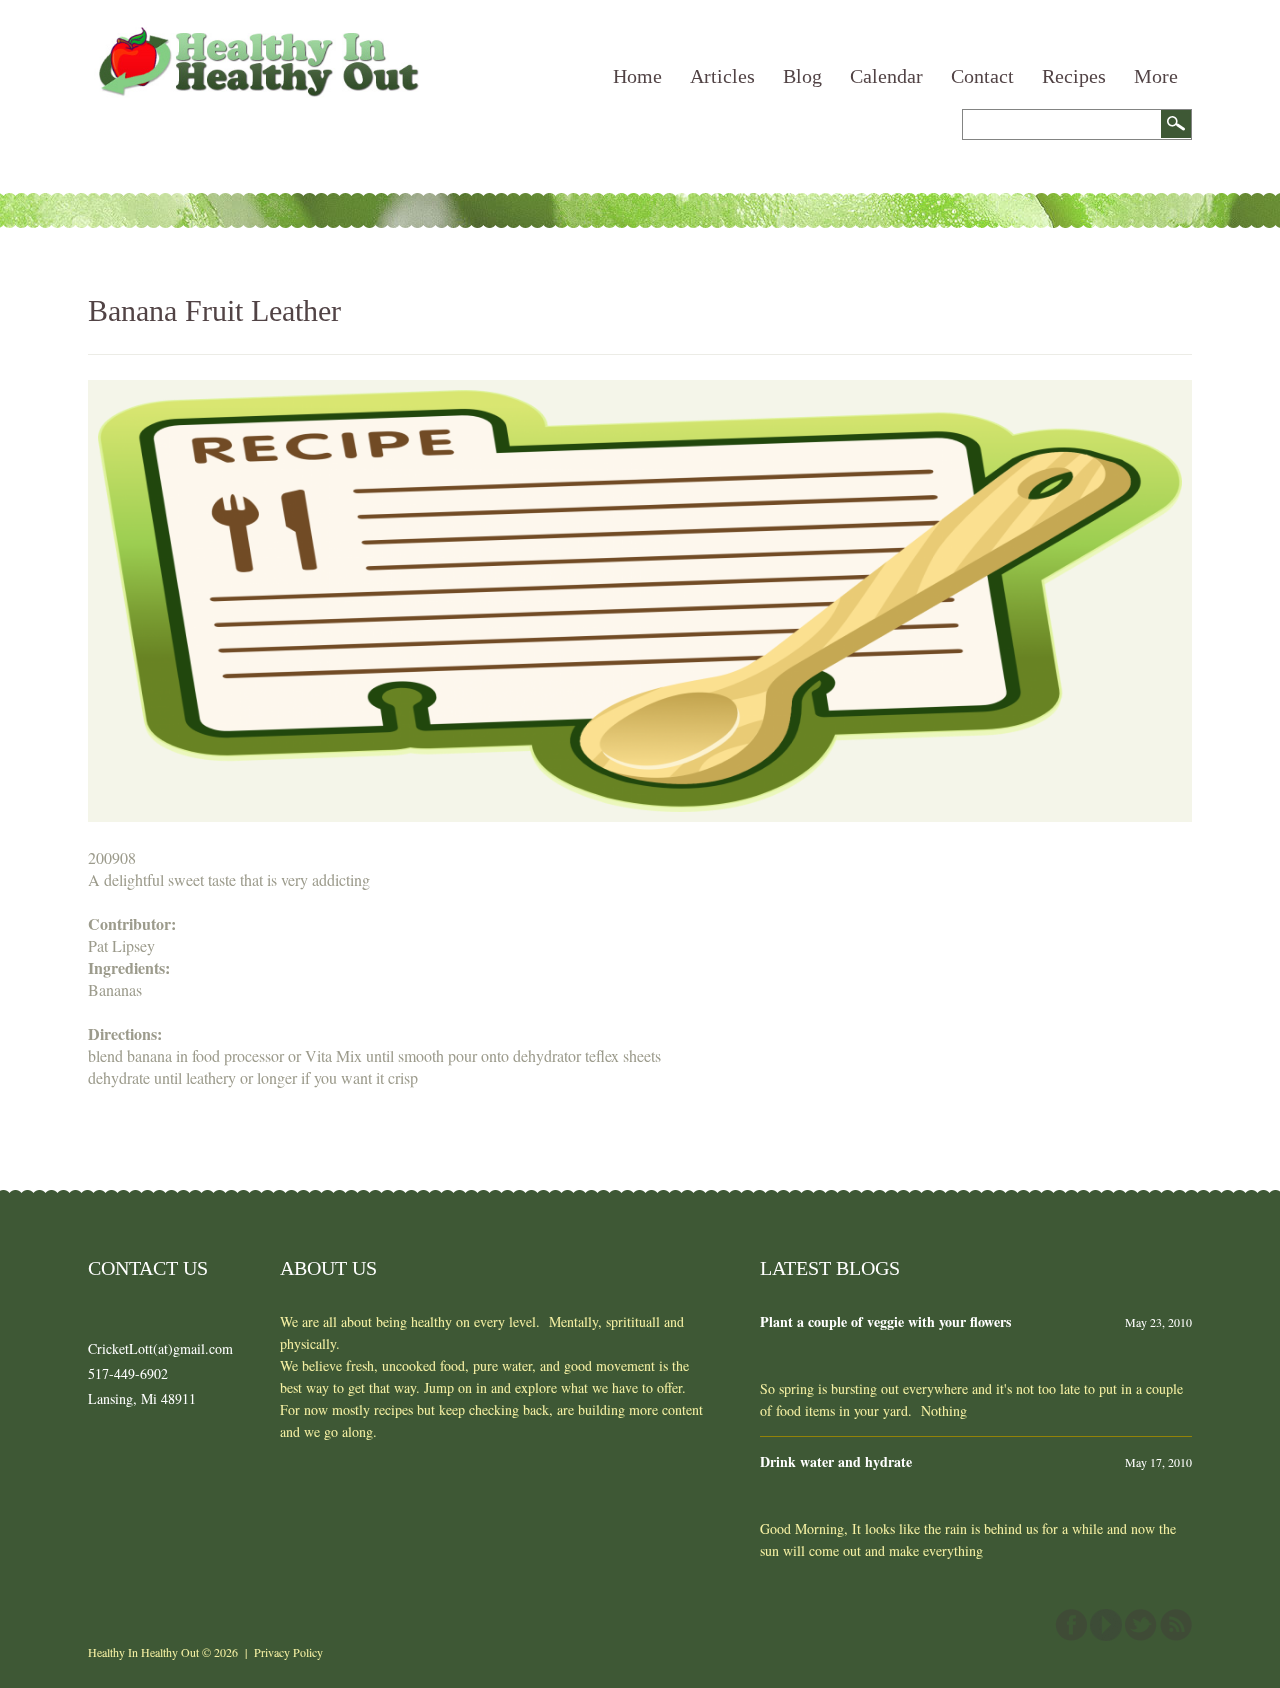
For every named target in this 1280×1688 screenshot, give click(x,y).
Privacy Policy (288, 1652)
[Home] (256, 37)
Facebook (1071, 1625)
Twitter (1141, 1625)
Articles (722, 76)
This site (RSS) (1176, 1625)
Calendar (886, 76)
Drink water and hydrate (836, 1461)
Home (637, 76)
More (1156, 76)
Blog (802, 76)
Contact (982, 76)
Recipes (1074, 76)
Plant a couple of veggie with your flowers (885, 1321)
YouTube (1106, 1625)
